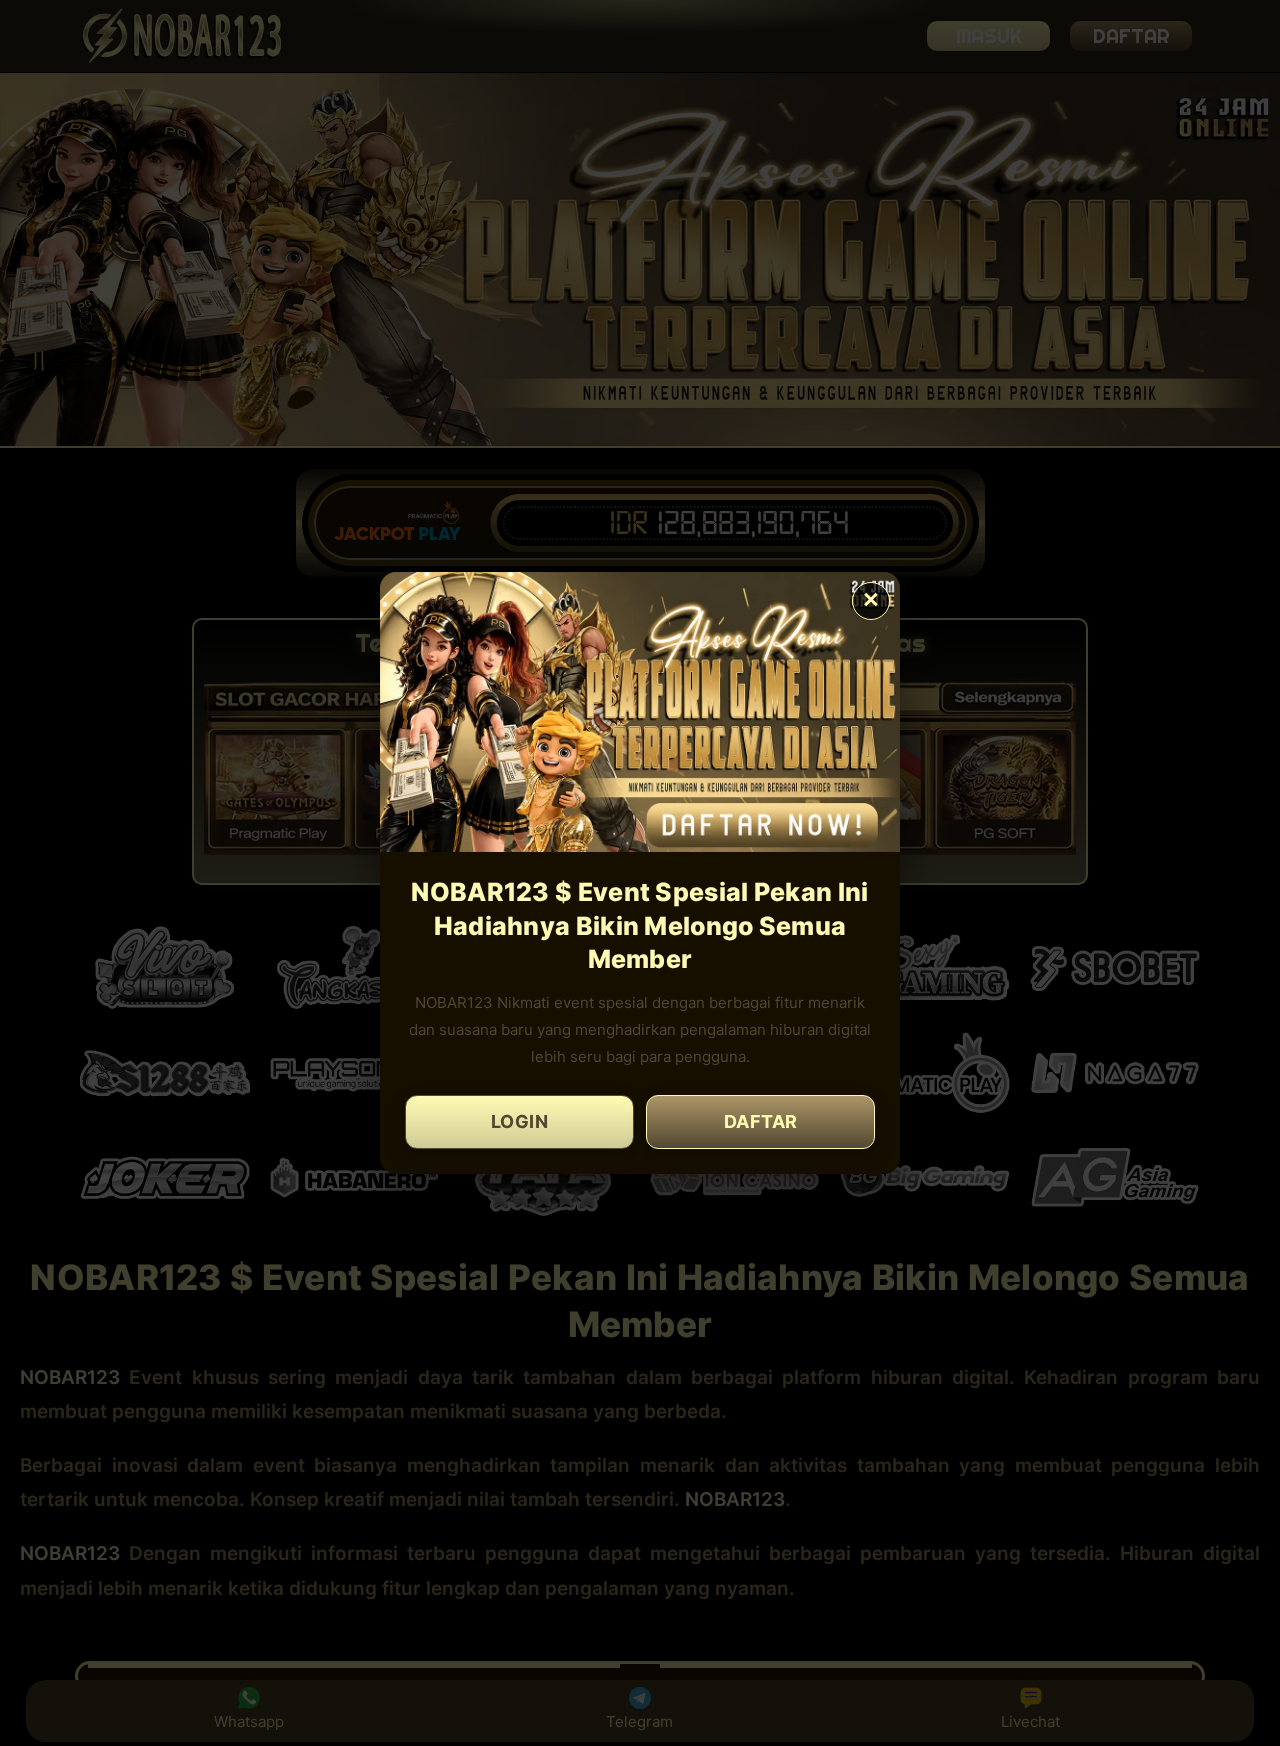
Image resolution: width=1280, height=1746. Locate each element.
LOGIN (520, 1121)
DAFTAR (761, 1121)
